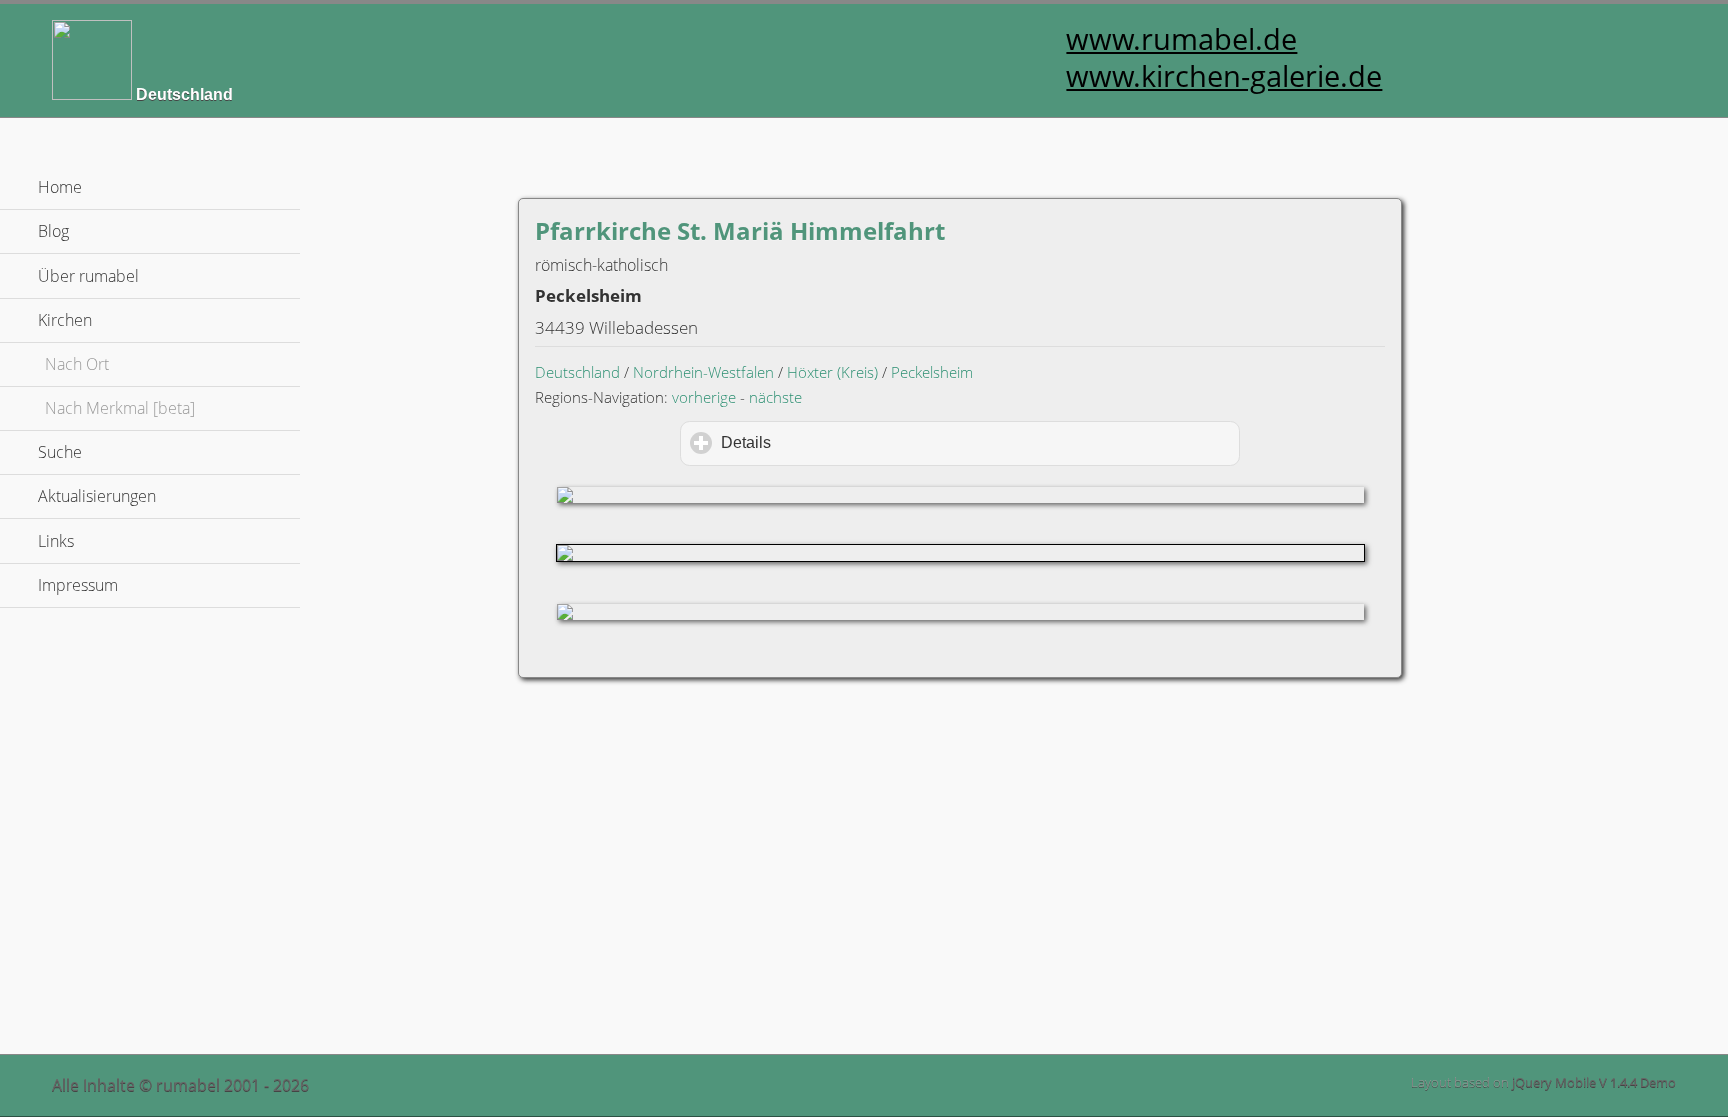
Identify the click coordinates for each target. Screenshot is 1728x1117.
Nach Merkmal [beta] (120, 408)
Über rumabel (88, 276)
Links (56, 541)
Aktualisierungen (97, 496)
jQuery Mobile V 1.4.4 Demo (1594, 1082)
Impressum (78, 585)
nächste (775, 397)
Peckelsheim (932, 372)
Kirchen (159, 320)
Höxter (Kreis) (832, 372)
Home (60, 187)
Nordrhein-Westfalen (703, 372)
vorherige (704, 397)
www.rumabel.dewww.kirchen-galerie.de (1224, 57)
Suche (60, 452)
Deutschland (577, 372)
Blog (53, 231)
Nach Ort (77, 364)
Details (831, 442)
